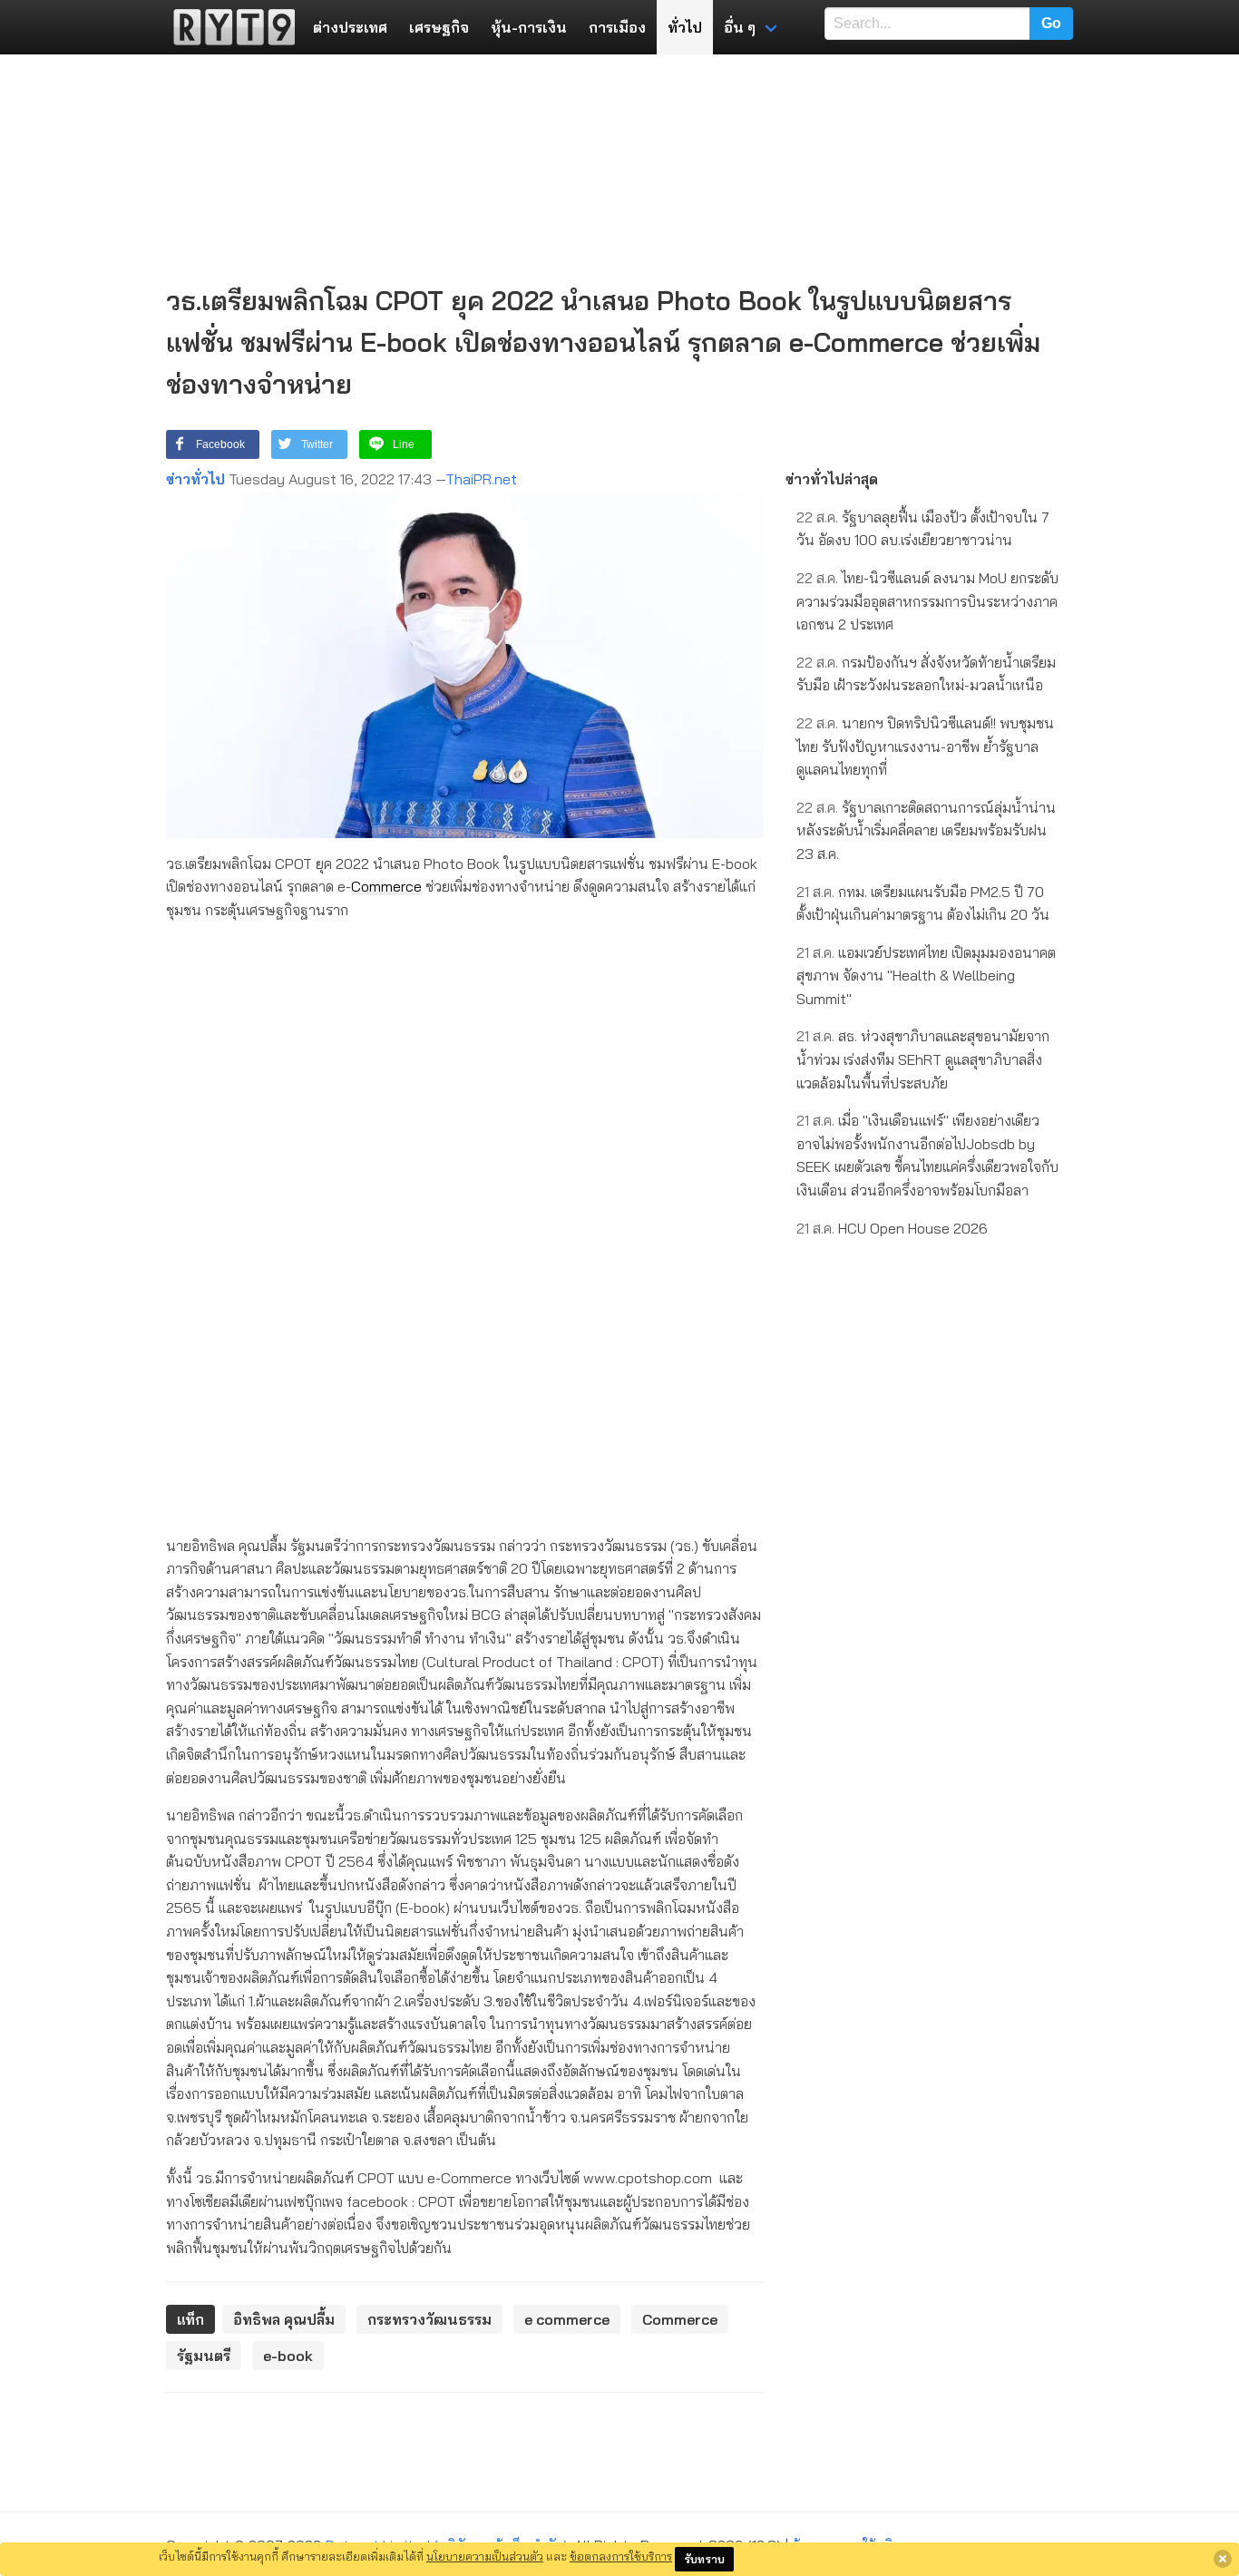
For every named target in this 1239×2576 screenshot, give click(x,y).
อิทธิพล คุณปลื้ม (284, 2319)
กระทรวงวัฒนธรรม (429, 2319)
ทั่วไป (685, 27)
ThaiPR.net (481, 479)
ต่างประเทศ (350, 27)
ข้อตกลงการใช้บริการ (621, 2556)
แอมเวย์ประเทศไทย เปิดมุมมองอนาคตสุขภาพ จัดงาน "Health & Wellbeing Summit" (926, 976)
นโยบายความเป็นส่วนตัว (485, 2556)
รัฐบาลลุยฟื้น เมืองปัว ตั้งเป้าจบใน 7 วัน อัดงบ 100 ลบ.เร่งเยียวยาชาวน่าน (923, 529)
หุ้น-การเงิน (529, 27)
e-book (288, 2356)
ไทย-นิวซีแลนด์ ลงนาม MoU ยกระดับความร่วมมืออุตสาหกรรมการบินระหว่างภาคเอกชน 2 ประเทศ (927, 601)
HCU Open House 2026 (892, 1228)
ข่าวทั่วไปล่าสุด (832, 479)
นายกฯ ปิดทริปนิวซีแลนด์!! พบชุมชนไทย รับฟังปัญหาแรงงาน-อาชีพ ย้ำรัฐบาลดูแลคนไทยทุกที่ (925, 746)
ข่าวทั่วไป (195, 479)
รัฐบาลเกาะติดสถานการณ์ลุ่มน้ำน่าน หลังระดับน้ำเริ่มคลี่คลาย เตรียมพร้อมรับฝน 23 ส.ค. (926, 830)
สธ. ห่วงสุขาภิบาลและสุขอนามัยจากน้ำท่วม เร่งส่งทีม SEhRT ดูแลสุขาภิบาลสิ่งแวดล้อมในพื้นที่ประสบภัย (923, 1059)
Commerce (386, 886)
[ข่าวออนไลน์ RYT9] (229, 27)
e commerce (567, 2319)
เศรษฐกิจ (439, 27)
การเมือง (617, 27)
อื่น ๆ (740, 27)
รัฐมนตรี (204, 2356)
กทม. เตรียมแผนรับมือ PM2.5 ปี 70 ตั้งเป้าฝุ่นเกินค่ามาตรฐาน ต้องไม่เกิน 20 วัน (923, 903)
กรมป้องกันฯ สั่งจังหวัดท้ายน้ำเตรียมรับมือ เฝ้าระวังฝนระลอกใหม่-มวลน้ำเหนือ (926, 674)
